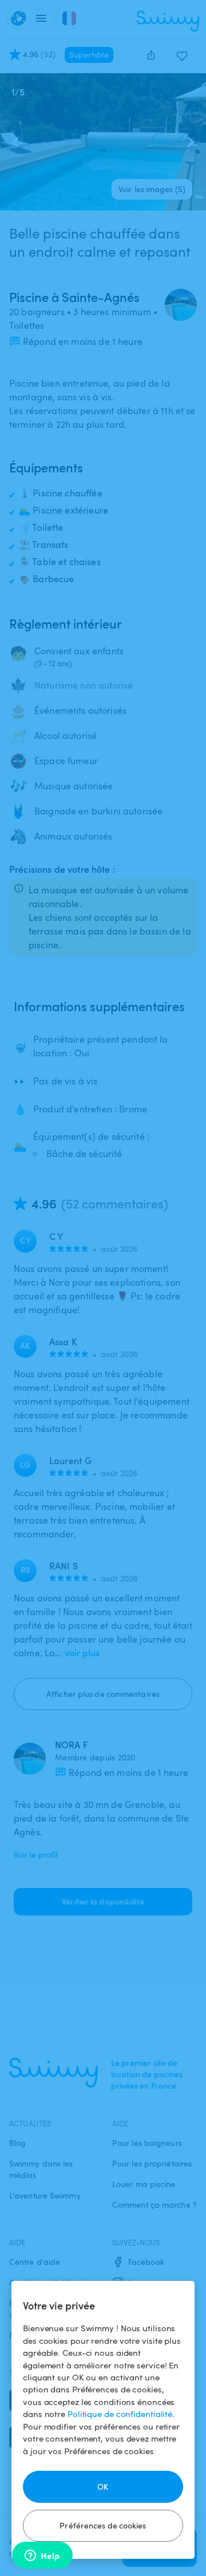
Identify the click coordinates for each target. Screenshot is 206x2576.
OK (103, 2486)
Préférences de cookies (103, 2525)
